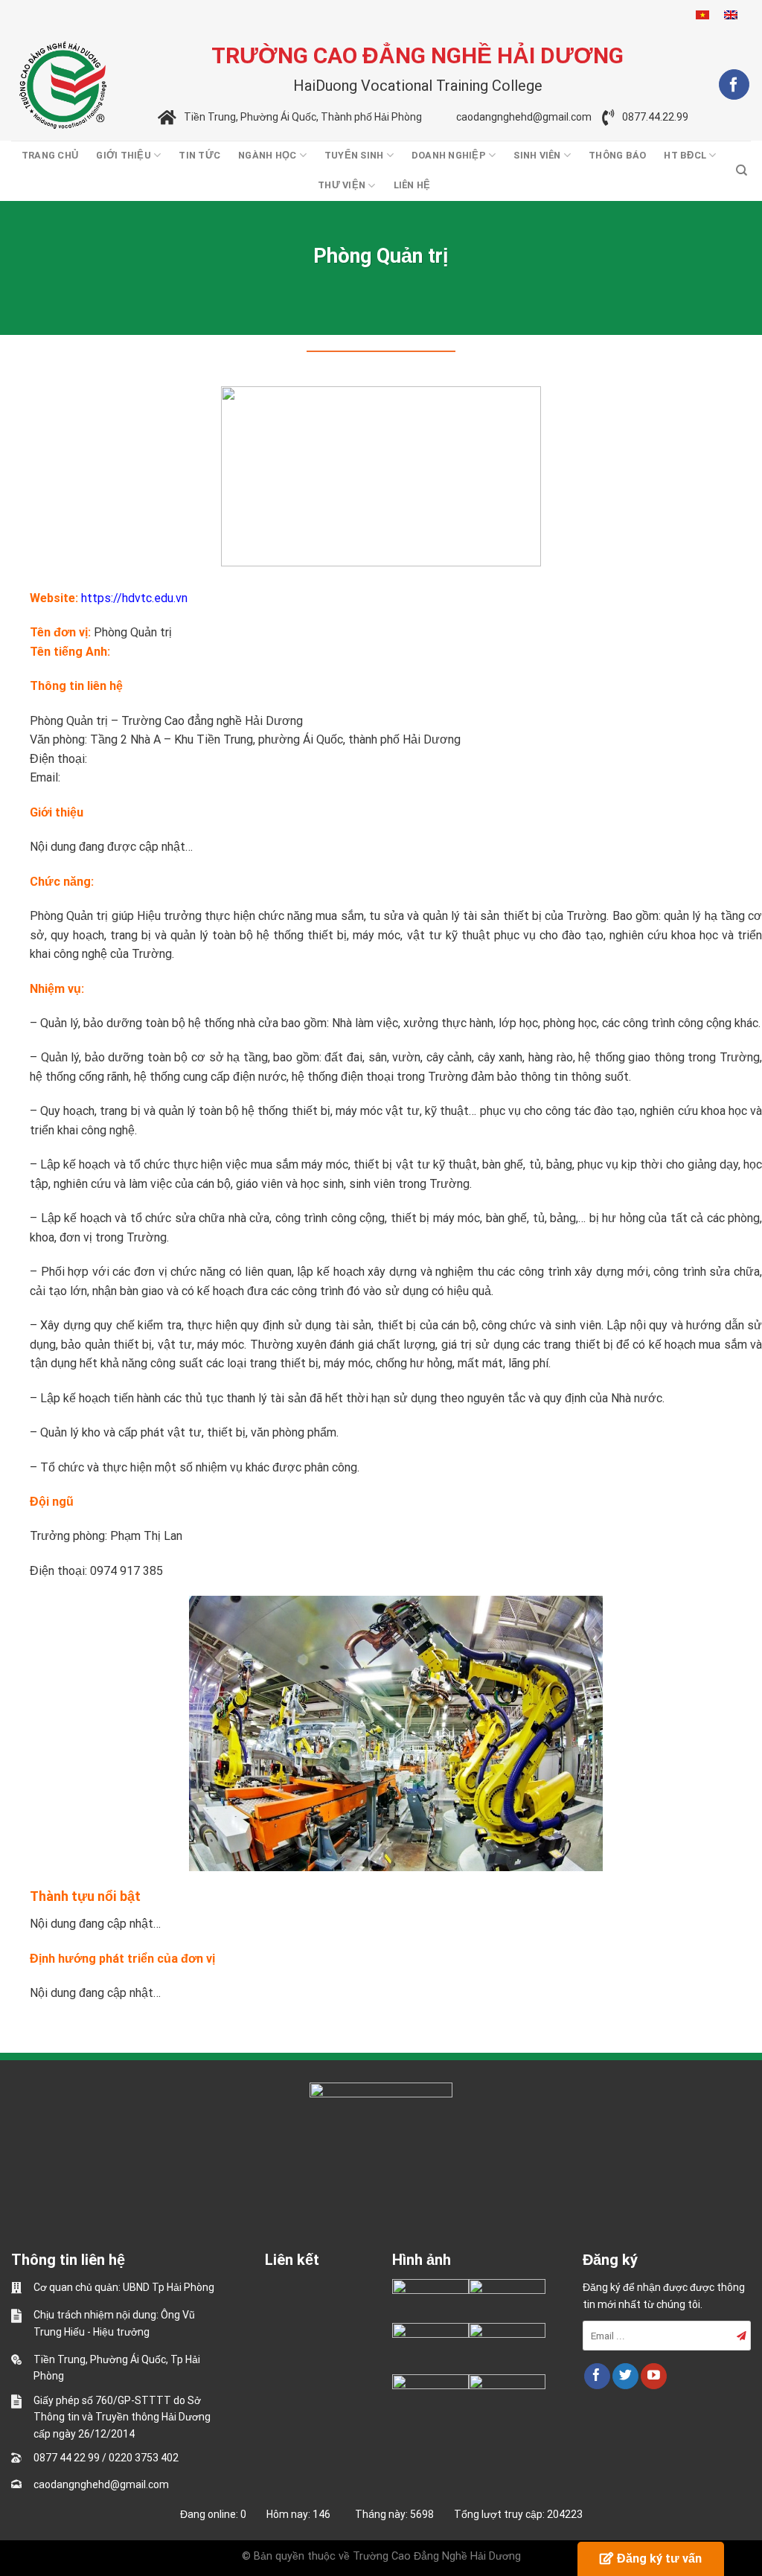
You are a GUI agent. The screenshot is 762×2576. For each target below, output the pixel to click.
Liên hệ (412, 185)
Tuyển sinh (354, 155)
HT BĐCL (685, 155)
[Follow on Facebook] (734, 84)
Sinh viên (537, 155)
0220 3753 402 (144, 2458)
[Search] (742, 170)
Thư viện (342, 185)
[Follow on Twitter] (625, 2377)
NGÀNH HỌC (267, 155)
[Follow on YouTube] (654, 2377)
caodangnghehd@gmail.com (524, 118)
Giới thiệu (124, 155)
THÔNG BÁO (617, 155)
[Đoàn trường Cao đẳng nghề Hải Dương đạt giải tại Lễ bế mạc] (430, 2301)
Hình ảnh (422, 2260)
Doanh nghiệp (449, 155)
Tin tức (199, 155)
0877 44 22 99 (67, 2458)
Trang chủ (50, 155)
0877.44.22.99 (655, 118)
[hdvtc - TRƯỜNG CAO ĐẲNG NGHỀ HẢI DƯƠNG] (63, 85)
